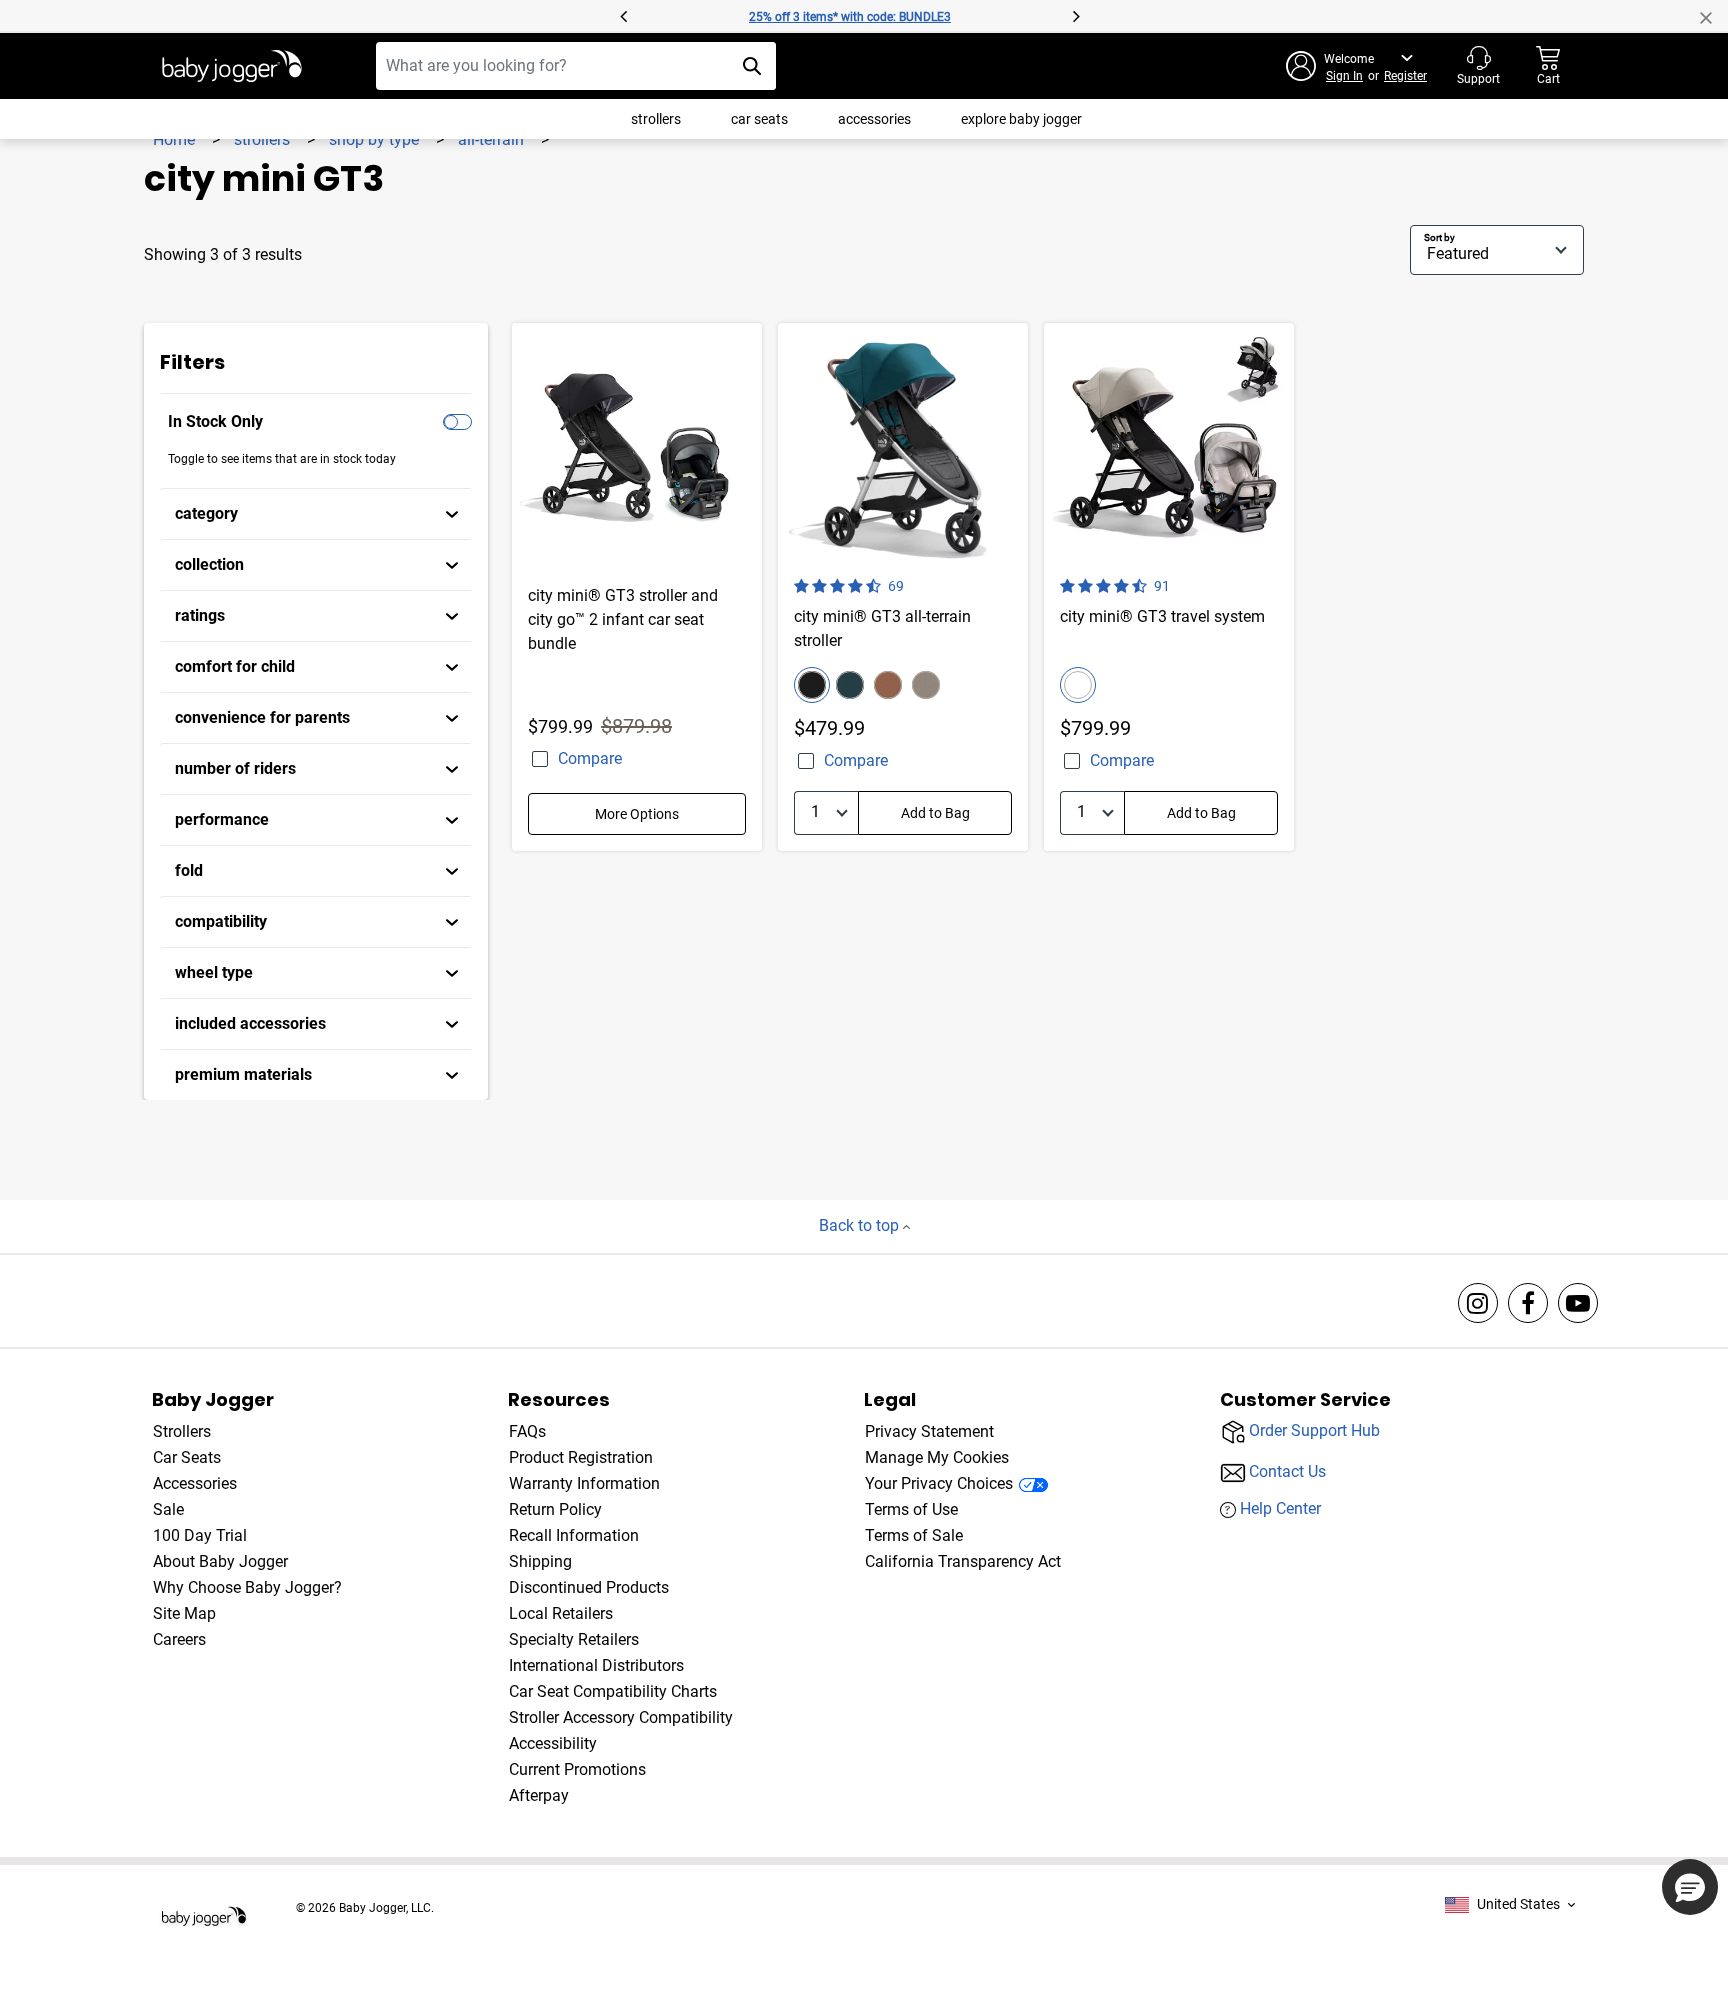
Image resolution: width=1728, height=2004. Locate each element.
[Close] (1714, 16)
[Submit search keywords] (752, 66)
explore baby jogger (1021, 119)
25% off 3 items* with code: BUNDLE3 (850, 17)
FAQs (527, 1431)
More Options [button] (637, 814)
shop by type (376, 139)
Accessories (195, 1483)
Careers (179, 1639)
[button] (382, 16)
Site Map (184, 1613)
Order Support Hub (1314, 1430)
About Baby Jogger (220, 1561)
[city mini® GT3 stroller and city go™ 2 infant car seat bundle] (637, 587)
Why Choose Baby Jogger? (247, 1587)
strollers (656, 119)
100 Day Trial (200, 1535)
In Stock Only (215, 421)
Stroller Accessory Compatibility (621, 1717)
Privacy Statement (929, 1431)
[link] (316, 514)
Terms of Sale (914, 1535)
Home (176, 139)
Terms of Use (911, 1509)
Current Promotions (577, 1769)
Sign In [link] (1344, 76)
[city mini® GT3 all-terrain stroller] (903, 587)
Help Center (1280, 1508)
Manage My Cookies (937, 1457)
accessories (874, 119)
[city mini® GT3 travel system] (1169, 587)
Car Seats (187, 1457)
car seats (759, 119)
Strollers (182, 1431)
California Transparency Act (963, 1561)
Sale (168, 1509)
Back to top (861, 1225)
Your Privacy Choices (939, 1483)
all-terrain (493, 139)
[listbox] (1510, 1904)
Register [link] (1405, 76)
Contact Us (1287, 1471)
